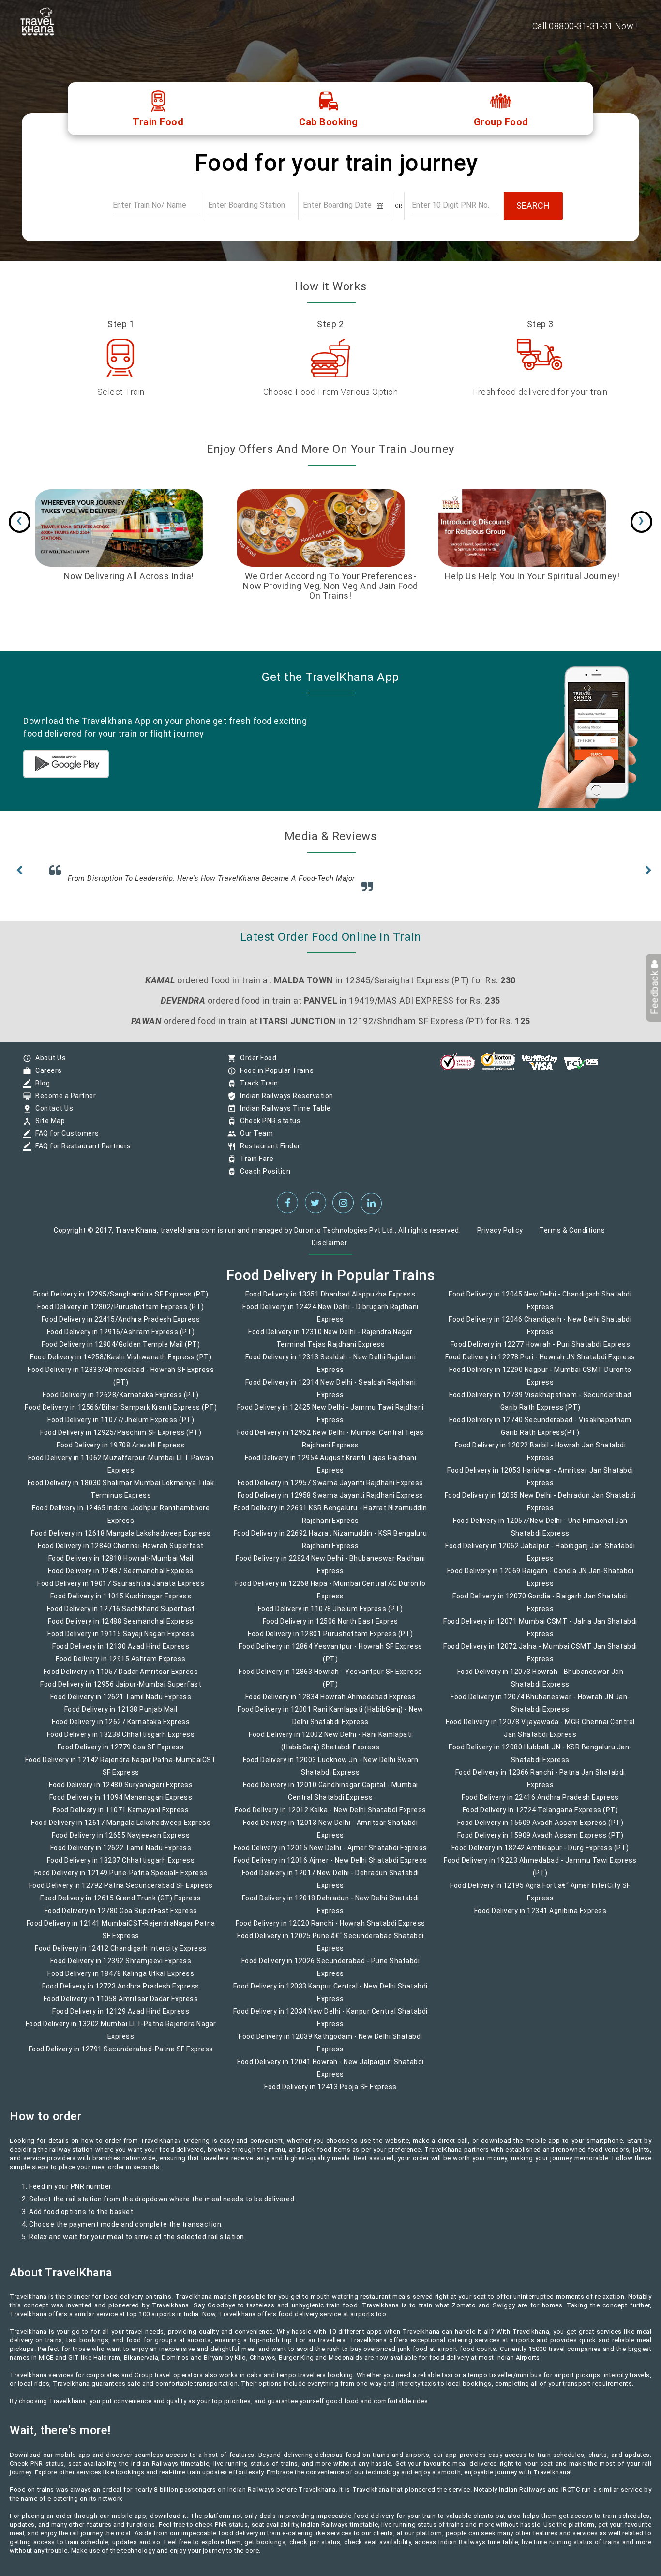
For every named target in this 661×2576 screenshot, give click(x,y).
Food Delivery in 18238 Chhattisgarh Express (121, 1741)
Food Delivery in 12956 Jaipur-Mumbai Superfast (121, 1691)
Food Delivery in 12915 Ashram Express (121, 1666)
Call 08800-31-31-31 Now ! (585, 26)
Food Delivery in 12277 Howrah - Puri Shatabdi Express (541, 1351)
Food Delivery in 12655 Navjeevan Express (121, 1842)
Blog (40, 1090)
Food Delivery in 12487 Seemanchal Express (121, 1578)
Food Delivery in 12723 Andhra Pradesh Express (121, 1993)
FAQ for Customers (65, 1140)
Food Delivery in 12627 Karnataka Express (121, 1729)
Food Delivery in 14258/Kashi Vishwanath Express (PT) (121, 1364)
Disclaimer (329, 1250)
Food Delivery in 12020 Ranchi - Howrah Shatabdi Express (330, 1930)
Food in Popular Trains (274, 1077)
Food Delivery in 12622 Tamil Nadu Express (121, 1854)
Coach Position (263, 1178)
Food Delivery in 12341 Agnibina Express (541, 1917)
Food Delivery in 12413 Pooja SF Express (330, 2094)
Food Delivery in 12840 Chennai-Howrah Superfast (121, 1552)
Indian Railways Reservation (284, 1102)
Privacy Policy (500, 1237)
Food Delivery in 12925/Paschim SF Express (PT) (121, 1439)
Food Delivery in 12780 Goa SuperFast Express (121, 1917)
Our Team (254, 1140)
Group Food (501, 122)
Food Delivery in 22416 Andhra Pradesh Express (540, 1804)
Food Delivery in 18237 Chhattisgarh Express (121, 1867)
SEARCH (533, 205)
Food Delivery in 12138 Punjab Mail (121, 1716)
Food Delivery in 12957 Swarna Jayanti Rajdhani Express (330, 1490)
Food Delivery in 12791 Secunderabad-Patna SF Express (121, 2056)
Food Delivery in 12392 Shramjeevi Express (121, 1968)
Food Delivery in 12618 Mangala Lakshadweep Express (121, 1540)
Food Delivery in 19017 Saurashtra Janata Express (121, 1590)
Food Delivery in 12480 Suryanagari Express (121, 1792)
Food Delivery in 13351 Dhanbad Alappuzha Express (330, 1301)
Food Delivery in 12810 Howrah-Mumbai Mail (121, 1565)
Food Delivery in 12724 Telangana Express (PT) (541, 1817)
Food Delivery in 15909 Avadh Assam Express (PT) (541, 1842)
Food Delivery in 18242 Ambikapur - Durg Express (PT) (540, 1854)
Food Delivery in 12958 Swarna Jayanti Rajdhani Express (330, 1502)
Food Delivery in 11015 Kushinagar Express (121, 1603)
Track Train (257, 1090)
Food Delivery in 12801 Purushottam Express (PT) (330, 1641)
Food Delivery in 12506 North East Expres (330, 1628)
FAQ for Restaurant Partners (81, 1153)
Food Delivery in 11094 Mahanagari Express (121, 1804)
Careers (46, 1077)
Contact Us (52, 1115)
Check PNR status (268, 1128)
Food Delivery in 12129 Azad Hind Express (121, 2018)
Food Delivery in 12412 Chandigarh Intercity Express (121, 1955)
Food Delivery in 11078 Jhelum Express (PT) (330, 1615)
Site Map (48, 1128)
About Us (48, 1065)
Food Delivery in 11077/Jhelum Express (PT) (121, 1427)
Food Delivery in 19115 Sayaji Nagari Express (121, 1641)
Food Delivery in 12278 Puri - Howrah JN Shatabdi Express (540, 1364)
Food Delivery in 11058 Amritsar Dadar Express (121, 2005)
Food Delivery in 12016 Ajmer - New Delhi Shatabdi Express (330, 1867)
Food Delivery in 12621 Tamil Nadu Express (121, 1703)
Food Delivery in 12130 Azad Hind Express (121, 1653)
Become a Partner (63, 1102)
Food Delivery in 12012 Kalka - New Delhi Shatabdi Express (330, 1817)
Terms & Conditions (572, 1237)
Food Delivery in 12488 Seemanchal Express (121, 1628)
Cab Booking (329, 122)
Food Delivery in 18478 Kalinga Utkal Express (121, 1980)
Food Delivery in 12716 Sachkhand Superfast (121, 1615)
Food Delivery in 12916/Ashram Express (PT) (121, 1339)
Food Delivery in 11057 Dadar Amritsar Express (121, 1678)
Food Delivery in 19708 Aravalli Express (121, 1452)
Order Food (256, 1065)
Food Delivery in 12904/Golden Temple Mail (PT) (121, 1351)
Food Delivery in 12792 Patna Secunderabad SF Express (121, 1892)
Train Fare (254, 1165)
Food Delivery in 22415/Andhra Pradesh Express (121, 1326)
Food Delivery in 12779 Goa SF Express (121, 1754)
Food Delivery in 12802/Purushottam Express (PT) (121, 1313)
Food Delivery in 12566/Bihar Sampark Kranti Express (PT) (121, 1414)
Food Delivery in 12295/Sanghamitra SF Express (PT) (121, 1301)
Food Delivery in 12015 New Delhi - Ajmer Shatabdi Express (330, 1854)
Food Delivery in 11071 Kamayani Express (121, 1817)
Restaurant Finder (268, 1153)
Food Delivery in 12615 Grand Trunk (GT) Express (121, 1905)
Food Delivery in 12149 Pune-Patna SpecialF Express (121, 1880)
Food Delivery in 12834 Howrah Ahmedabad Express (331, 1703)
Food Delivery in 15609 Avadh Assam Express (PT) (541, 1829)
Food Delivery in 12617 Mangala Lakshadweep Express (121, 1829)
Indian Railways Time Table (283, 1115)
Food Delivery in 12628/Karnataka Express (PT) (121, 1401)
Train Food (158, 122)
